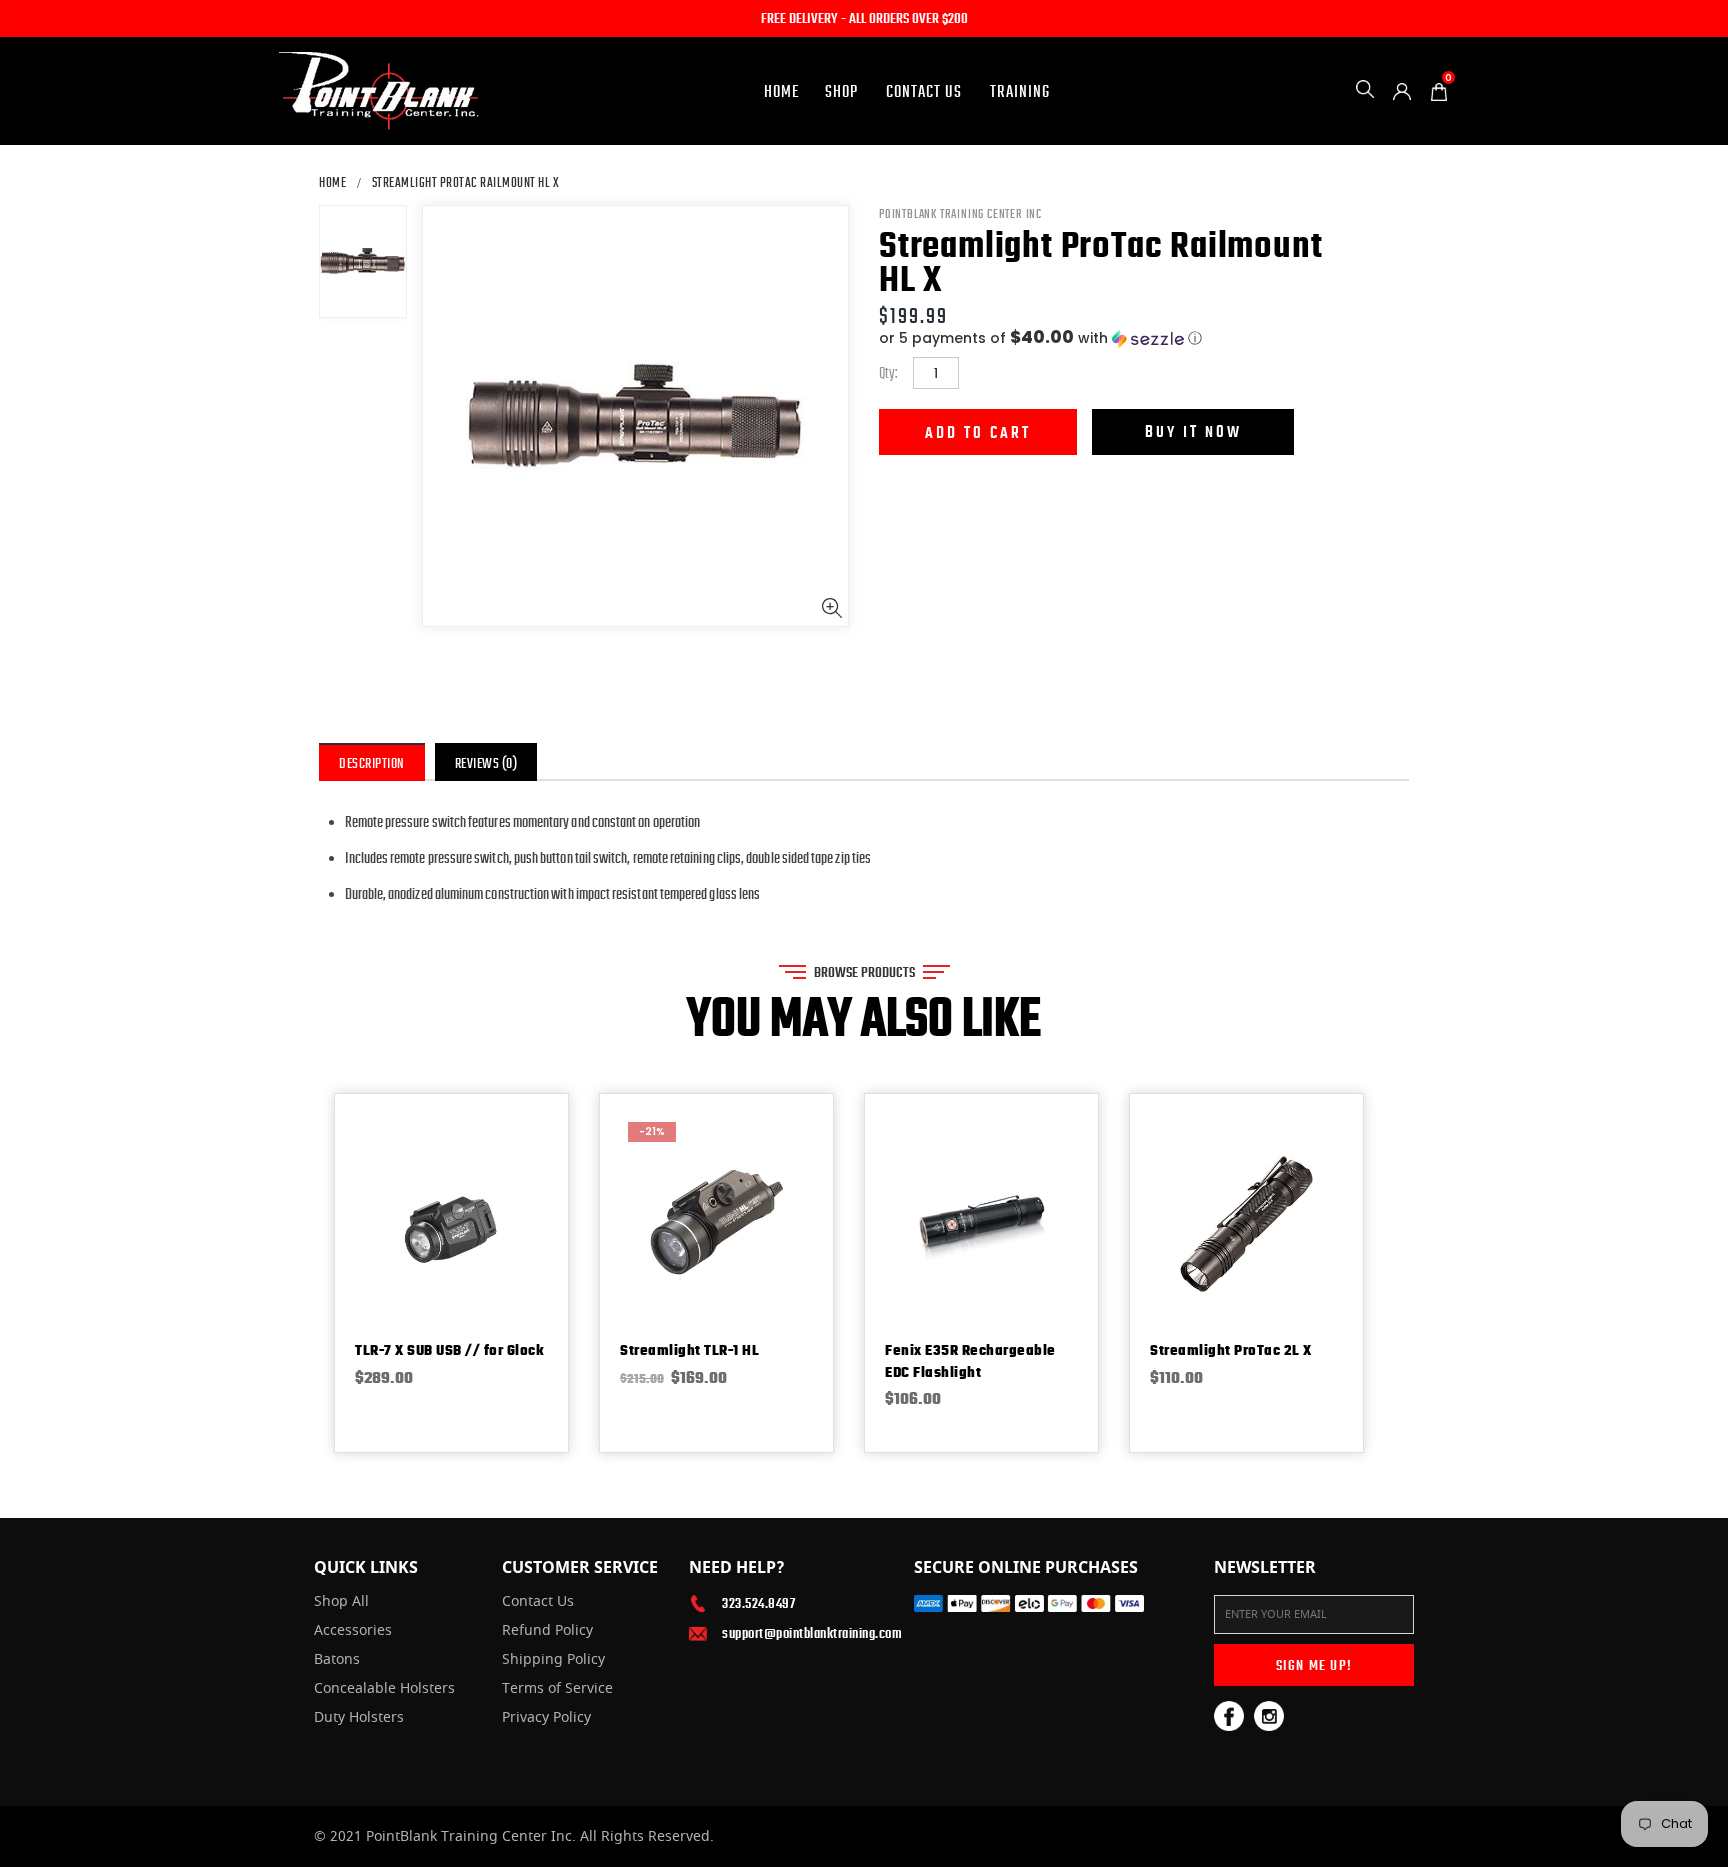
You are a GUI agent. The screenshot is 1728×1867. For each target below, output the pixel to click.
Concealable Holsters (384, 1689)
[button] (1144, 338)
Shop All (341, 1602)
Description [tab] (372, 763)
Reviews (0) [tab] (486, 763)
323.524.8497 (758, 1603)
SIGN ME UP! (1314, 1665)
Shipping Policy (553, 1660)
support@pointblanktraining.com (803, 1633)
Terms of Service (557, 1689)
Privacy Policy (546, 1718)
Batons (337, 1660)
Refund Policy (547, 1631)
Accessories (353, 1631)
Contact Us (538, 1602)
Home (332, 182)
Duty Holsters (359, 1718)
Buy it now (1193, 432)
